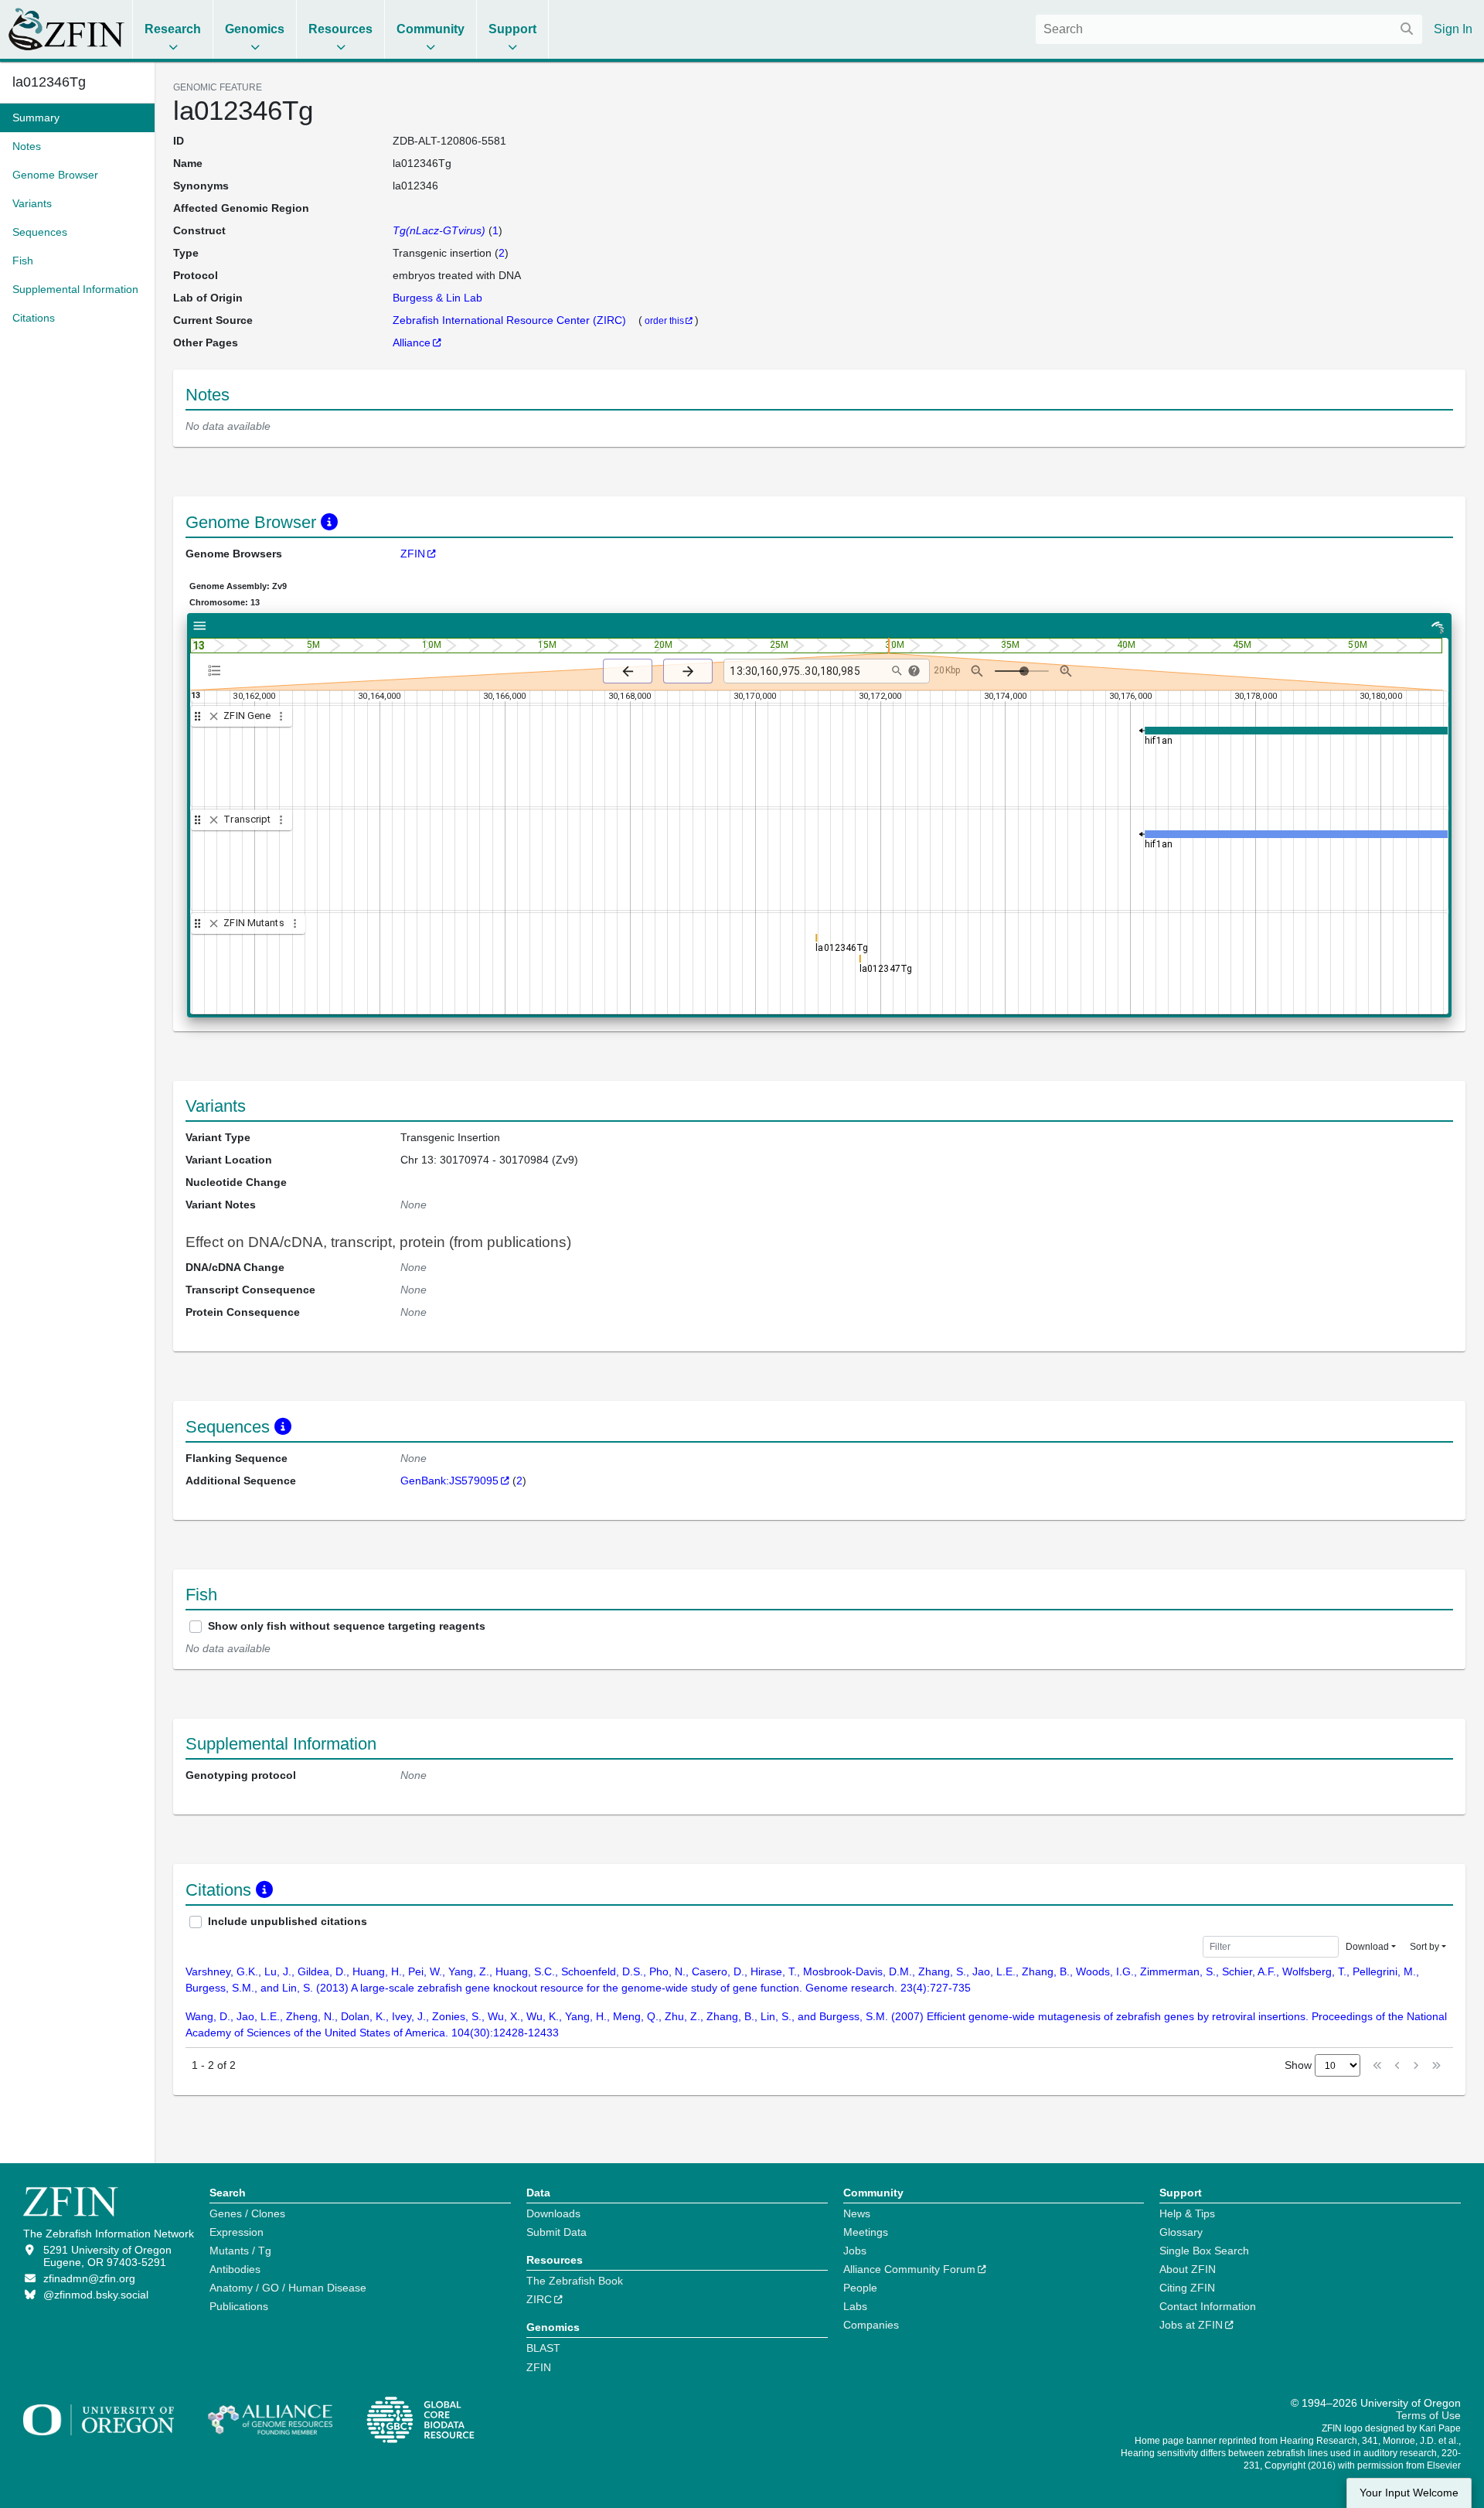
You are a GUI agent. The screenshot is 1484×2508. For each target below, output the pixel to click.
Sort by (1424, 1947)
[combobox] (1229, 29)
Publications (239, 2306)
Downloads (553, 2213)
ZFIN (413, 554)
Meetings (866, 2232)
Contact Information (1208, 2306)
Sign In (1453, 29)
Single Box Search (1204, 2251)
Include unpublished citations (288, 1921)
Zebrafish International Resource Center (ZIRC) (511, 320)
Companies (871, 2325)
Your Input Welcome (1409, 2493)
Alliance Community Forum (909, 2269)
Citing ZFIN (1187, 2288)
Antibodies (235, 2269)
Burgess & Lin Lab (437, 298)
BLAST (543, 2348)
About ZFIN (1188, 2269)
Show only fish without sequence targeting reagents (347, 1626)
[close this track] (214, 716)
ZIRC (539, 2299)
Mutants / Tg (240, 2251)
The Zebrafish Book (575, 2281)
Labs (855, 2306)
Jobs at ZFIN (1191, 2325)
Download (1367, 1947)
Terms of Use (1428, 2415)
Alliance (412, 342)
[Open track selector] (218, 670)
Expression (237, 2232)
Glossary (1181, 2232)
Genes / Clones (247, 2213)
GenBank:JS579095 (449, 1481)
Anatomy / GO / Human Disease (288, 2288)
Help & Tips (1187, 2213)
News (857, 2213)
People (860, 2288)
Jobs (855, 2251)
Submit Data (556, 2232)
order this (664, 320)
